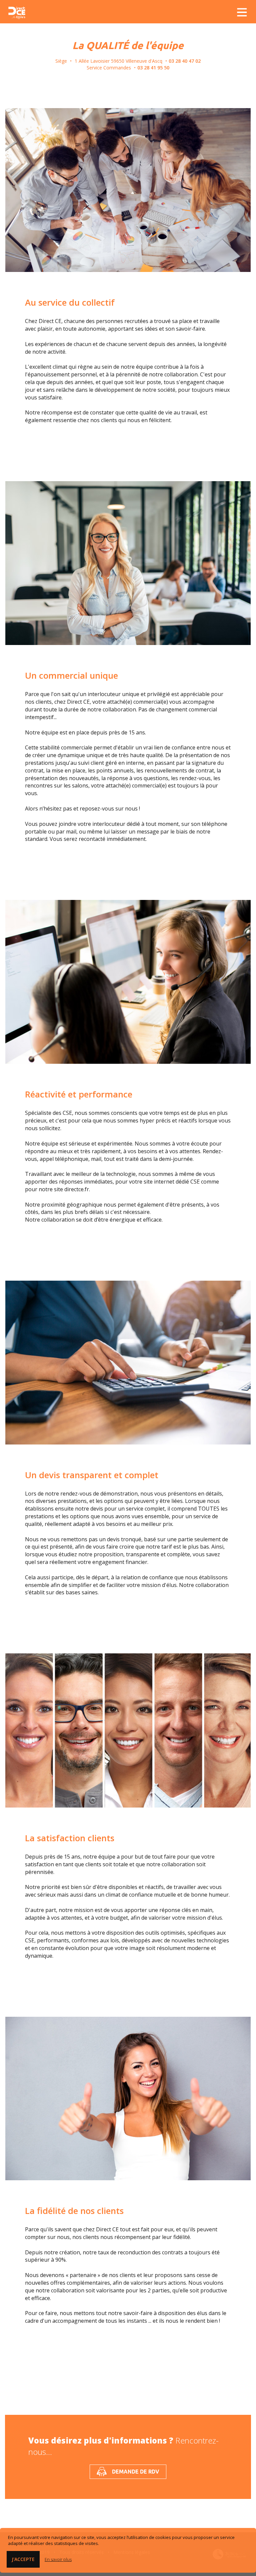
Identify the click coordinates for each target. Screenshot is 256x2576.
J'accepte (23, 2559)
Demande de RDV (136, 2472)
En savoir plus (58, 2559)
